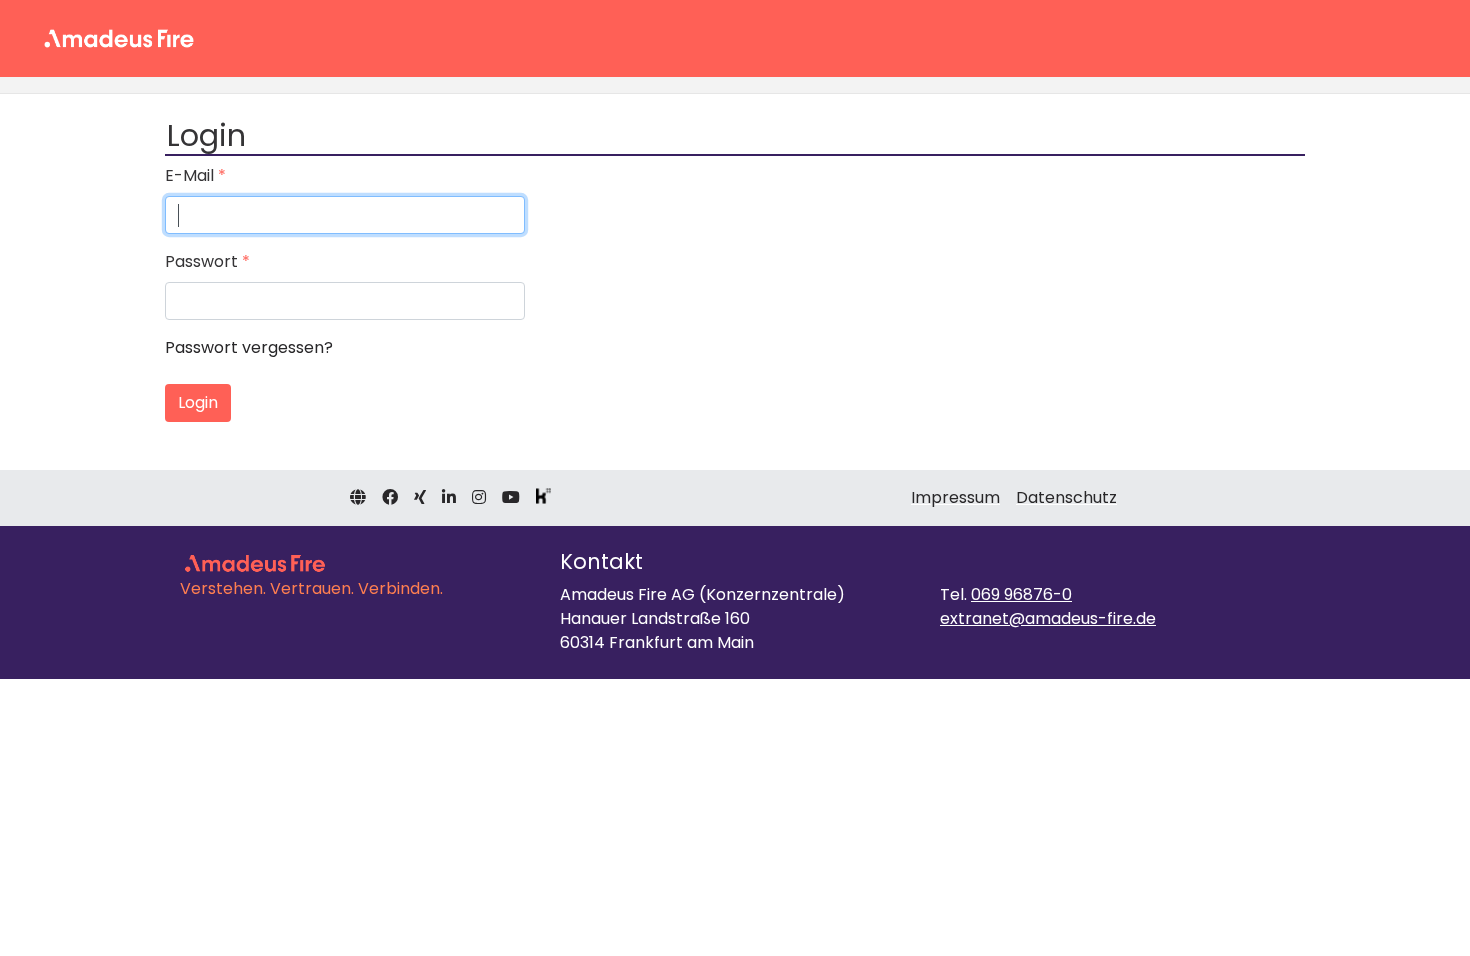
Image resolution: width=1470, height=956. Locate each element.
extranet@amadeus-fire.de (1048, 618)
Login (198, 402)
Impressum (955, 497)
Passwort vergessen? (249, 347)
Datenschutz (1066, 497)
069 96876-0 (1021, 594)
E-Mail (189, 175)
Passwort (201, 261)
